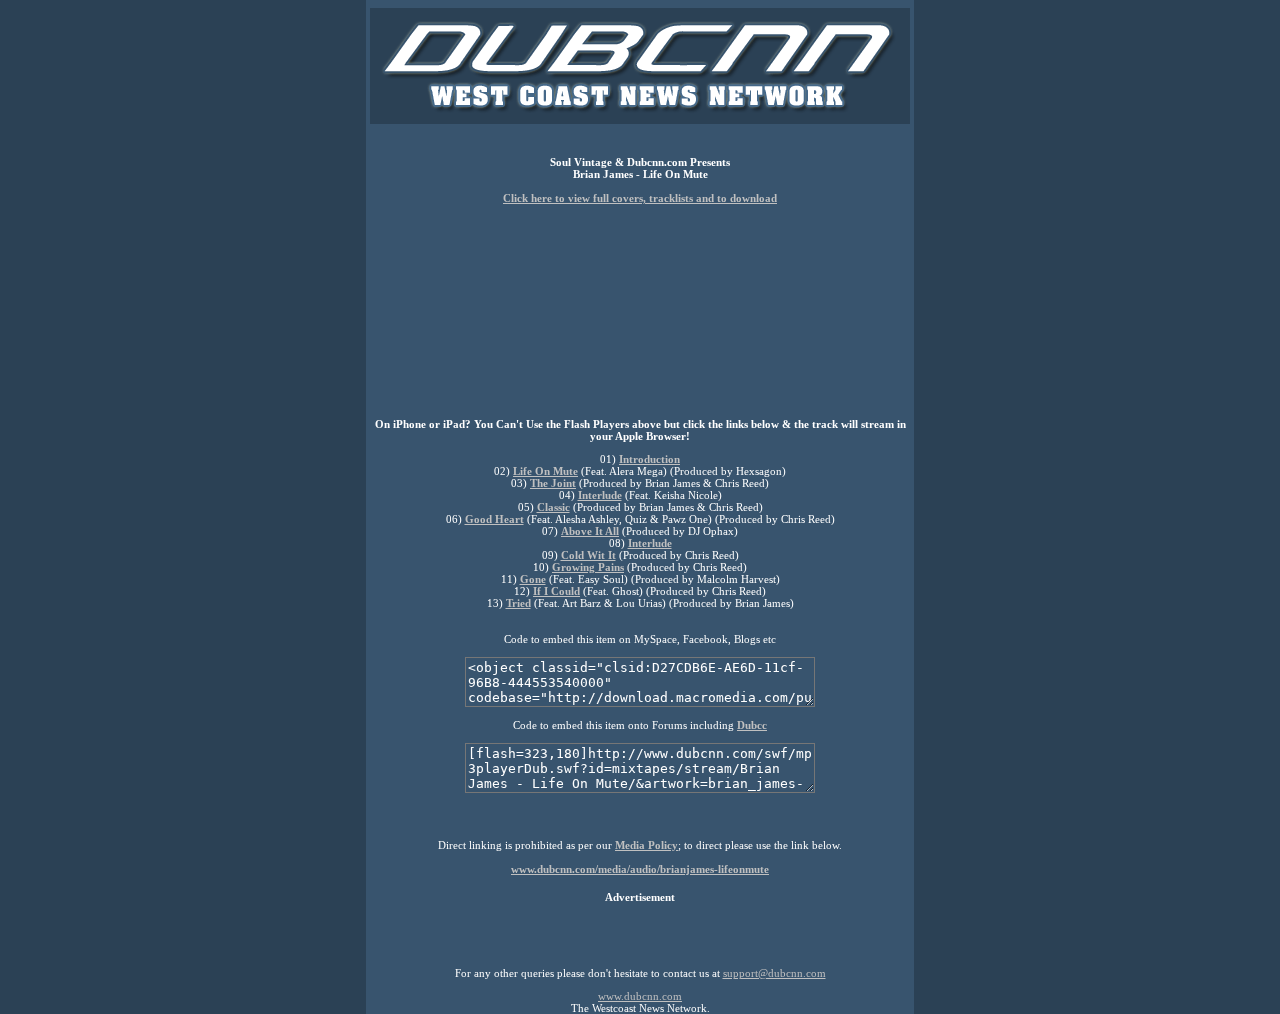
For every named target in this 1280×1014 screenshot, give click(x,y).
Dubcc (752, 725)
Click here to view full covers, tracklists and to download (640, 198)
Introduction (649, 459)
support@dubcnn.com (774, 973)
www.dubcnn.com (640, 996)
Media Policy (646, 845)
